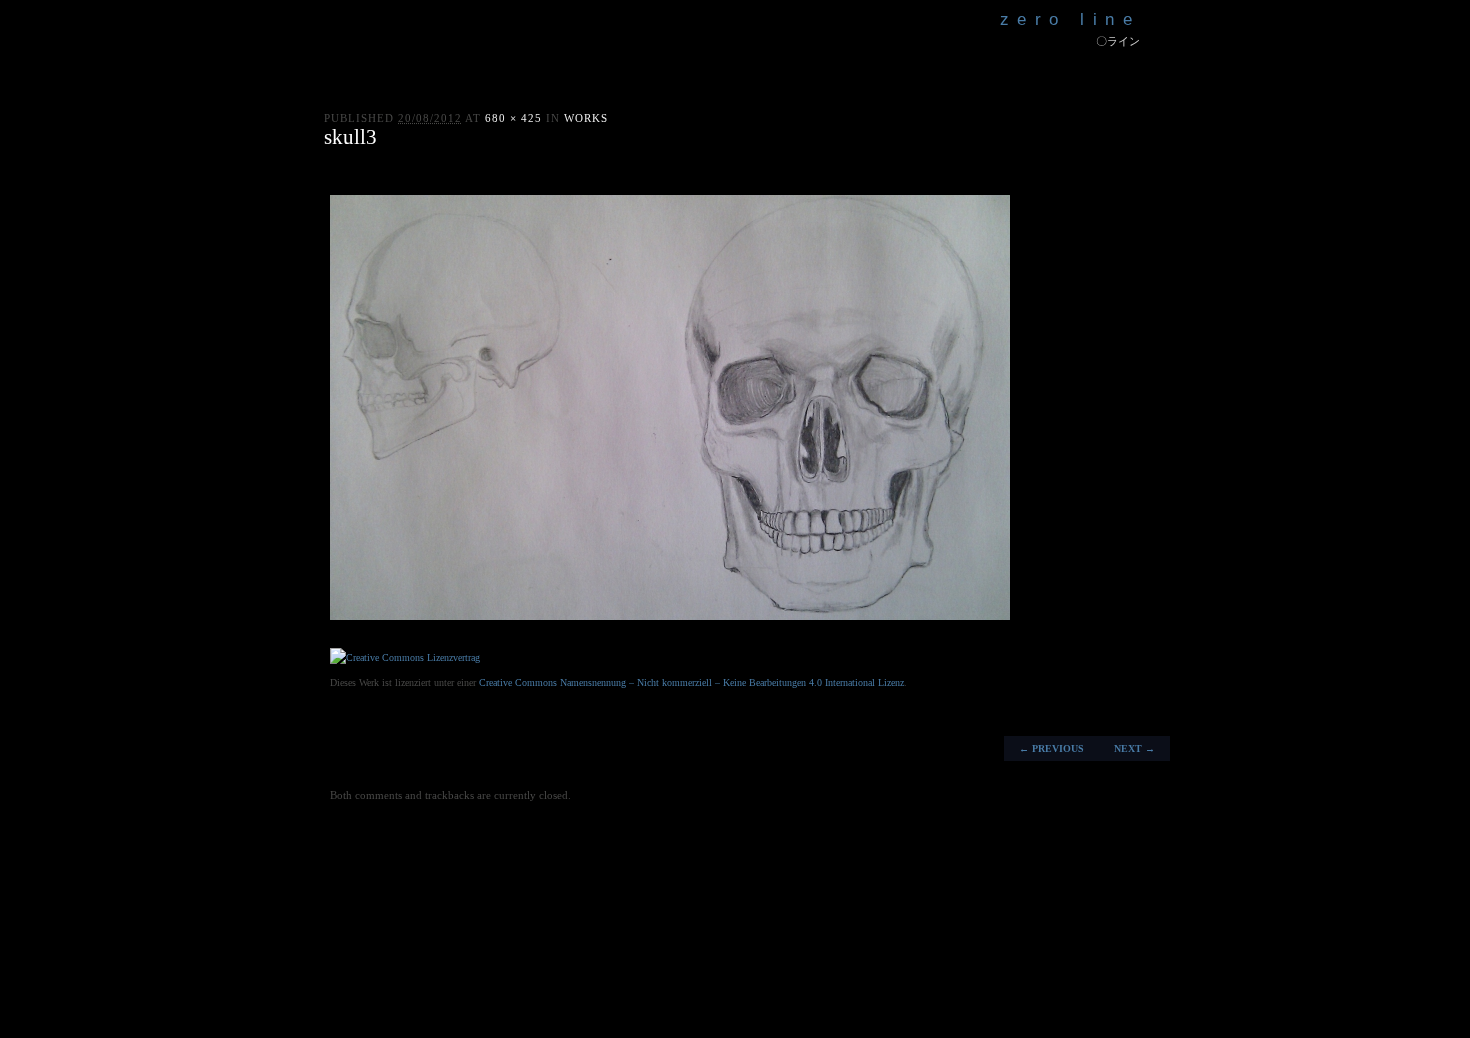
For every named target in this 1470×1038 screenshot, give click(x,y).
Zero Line (1070, 19)
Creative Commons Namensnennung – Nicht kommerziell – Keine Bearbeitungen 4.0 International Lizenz (691, 682)
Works (586, 118)
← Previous (1051, 748)
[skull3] (670, 616)
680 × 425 (513, 118)
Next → (1134, 748)
